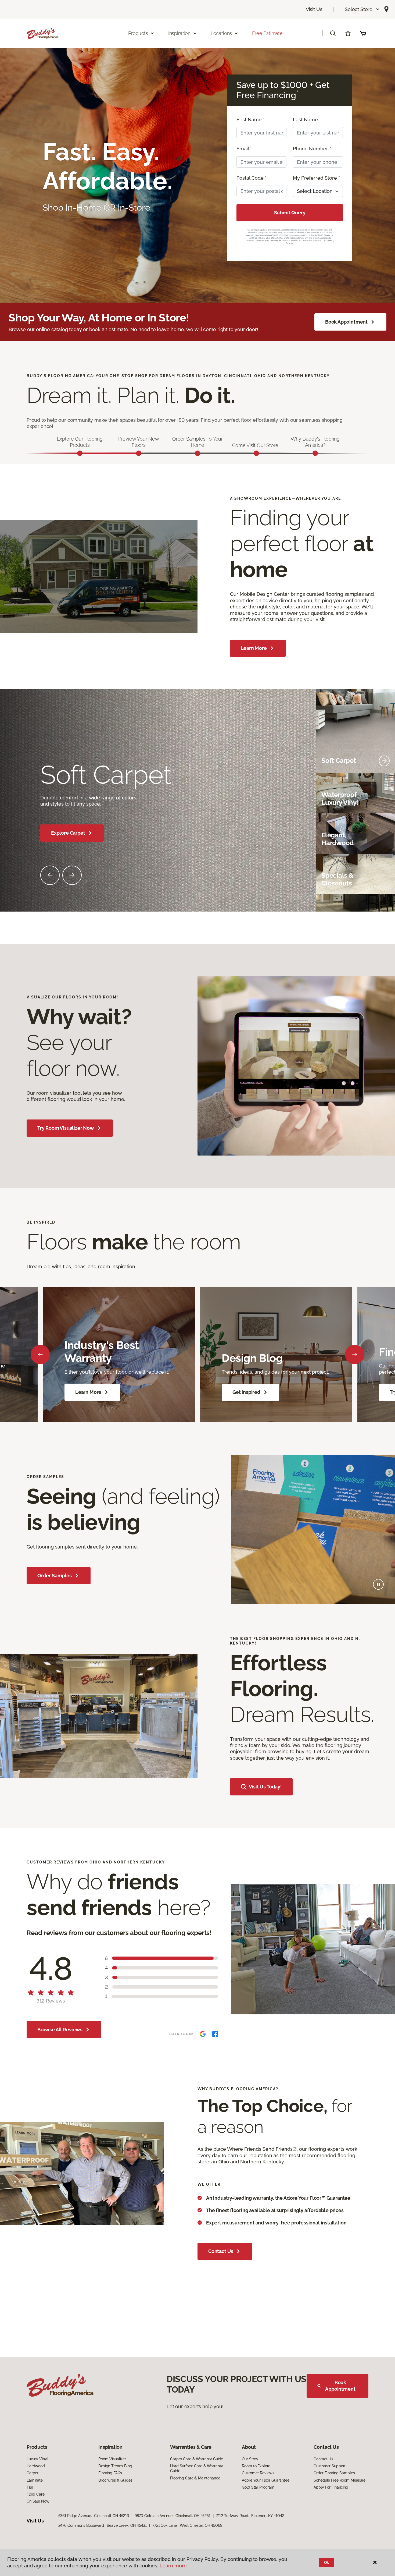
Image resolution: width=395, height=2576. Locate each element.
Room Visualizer (112, 2459)
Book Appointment (346, 322)
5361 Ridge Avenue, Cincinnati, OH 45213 (94, 2516)
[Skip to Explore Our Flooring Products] (80, 453)
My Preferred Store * (316, 178)
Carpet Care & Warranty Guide (197, 2459)
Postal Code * (252, 178)
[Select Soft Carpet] (384, 761)
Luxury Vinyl (37, 2459)
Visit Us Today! (265, 1787)
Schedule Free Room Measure (339, 2480)
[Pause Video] (378, 1584)
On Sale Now (38, 2501)
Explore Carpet (68, 833)
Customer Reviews (258, 2473)
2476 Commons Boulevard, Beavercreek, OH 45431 (103, 2525)
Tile (30, 2487)
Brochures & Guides (115, 2480)
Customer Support (330, 2466)
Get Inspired (246, 1392)
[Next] (355, 1355)
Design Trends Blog (115, 2466)
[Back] (40, 1355)
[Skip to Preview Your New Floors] (139, 453)
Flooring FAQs (110, 2473)
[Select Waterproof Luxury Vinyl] (384, 799)
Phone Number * (312, 149)
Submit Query (290, 213)
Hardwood (36, 2466)
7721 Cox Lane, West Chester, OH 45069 (187, 2525)
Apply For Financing (331, 2487)
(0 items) (363, 33)
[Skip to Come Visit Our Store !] (256, 453)
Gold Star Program (258, 2487)
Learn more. (174, 2566)
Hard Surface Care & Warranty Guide (197, 2468)
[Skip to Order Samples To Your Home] (198, 453)
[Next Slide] (72, 875)
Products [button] (138, 33)
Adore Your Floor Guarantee (265, 2480)
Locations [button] (221, 33)
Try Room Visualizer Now (66, 1128)
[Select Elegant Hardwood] (384, 839)
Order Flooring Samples (334, 2473)
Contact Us (221, 2251)
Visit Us (314, 9)
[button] (362, 9)
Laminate (35, 2480)
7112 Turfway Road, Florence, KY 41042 (250, 2516)
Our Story (250, 2459)
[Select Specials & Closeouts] (384, 880)
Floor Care (36, 2494)
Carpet (33, 2473)
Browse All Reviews (60, 2030)
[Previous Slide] (50, 875)
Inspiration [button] (179, 33)
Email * (244, 149)
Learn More (254, 648)
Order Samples (55, 1576)
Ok (327, 2563)
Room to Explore (256, 2466)
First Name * (251, 120)
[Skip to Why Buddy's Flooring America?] (315, 453)
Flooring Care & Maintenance (195, 2478)
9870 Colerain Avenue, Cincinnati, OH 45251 (173, 2516)
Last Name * (307, 120)
